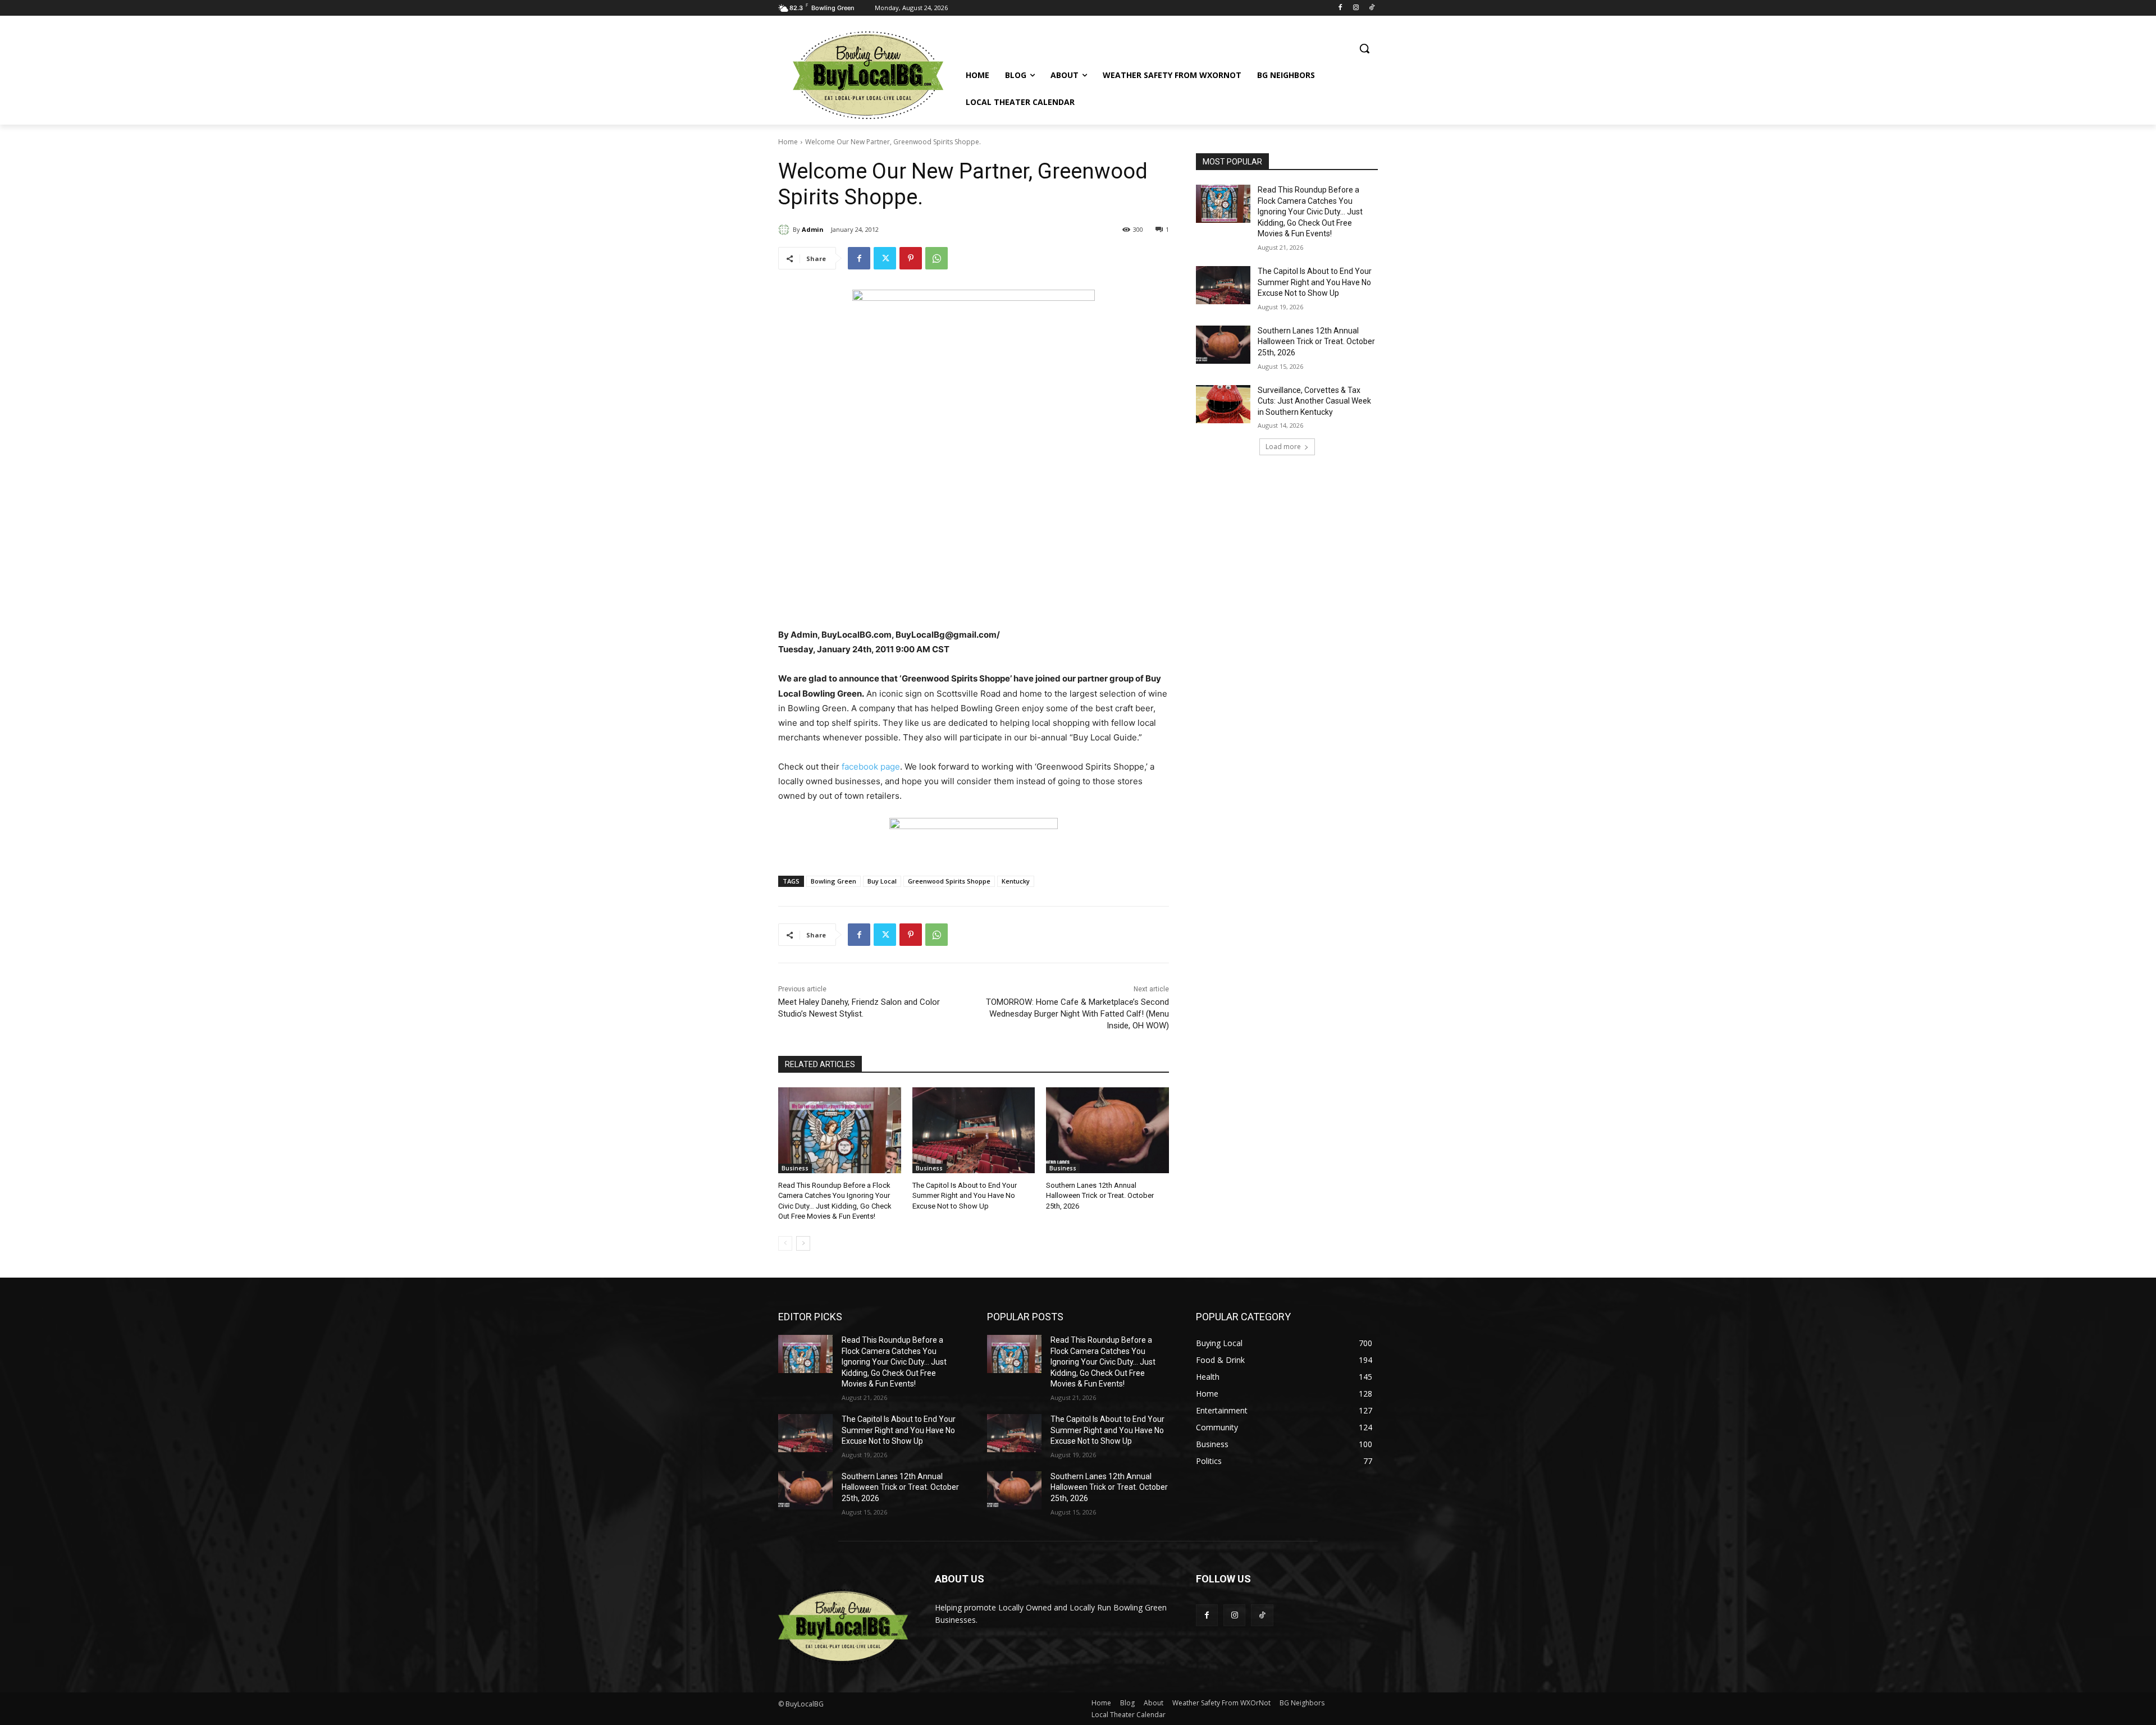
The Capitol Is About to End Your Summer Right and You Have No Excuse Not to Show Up (965, 1195)
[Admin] (785, 230)
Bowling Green (833, 881)
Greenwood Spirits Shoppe (949, 881)
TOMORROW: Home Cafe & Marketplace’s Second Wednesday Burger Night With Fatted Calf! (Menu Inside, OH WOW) (1077, 1014)
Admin (813, 229)
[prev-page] (785, 1243)
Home (788, 142)
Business (795, 1168)
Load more (1283, 447)
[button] (1364, 48)
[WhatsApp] (937, 258)
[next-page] (803, 1243)
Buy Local (882, 881)
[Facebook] (1340, 8)
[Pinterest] (911, 258)
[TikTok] (1371, 8)
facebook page (871, 767)
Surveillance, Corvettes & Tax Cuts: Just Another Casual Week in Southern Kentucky (1314, 401)
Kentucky (1016, 881)
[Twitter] (885, 258)
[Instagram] (1356, 8)
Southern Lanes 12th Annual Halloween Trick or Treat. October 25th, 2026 (1100, 1195)
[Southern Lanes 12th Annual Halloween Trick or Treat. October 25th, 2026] (1107, 1130)
